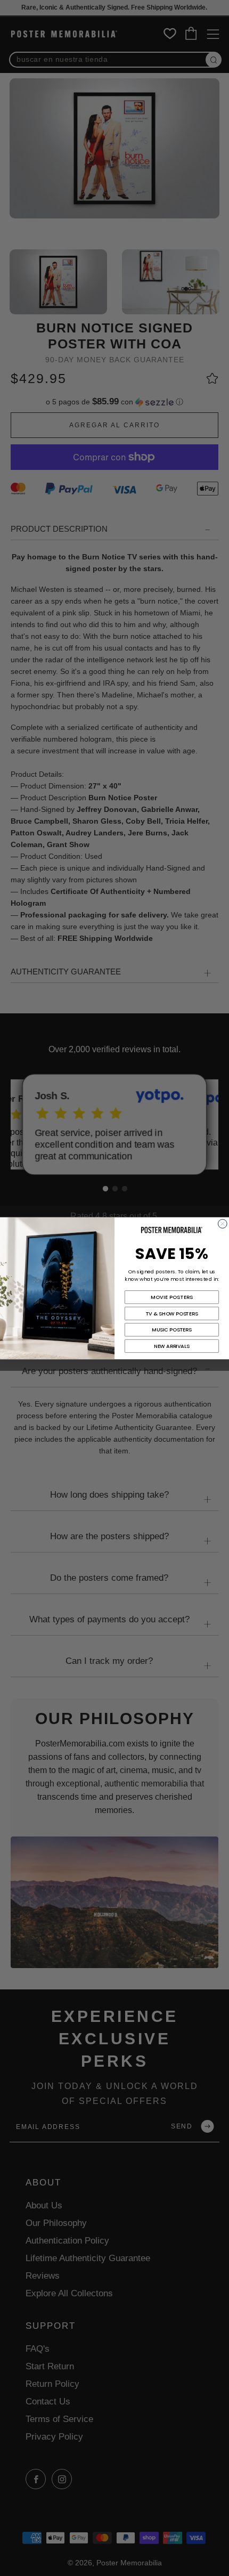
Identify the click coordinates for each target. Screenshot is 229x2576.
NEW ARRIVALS (172, 1346)
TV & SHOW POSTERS (172, 1313)
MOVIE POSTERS (172, 1297)
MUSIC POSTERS (171, 1330)
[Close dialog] (222, 1224)
